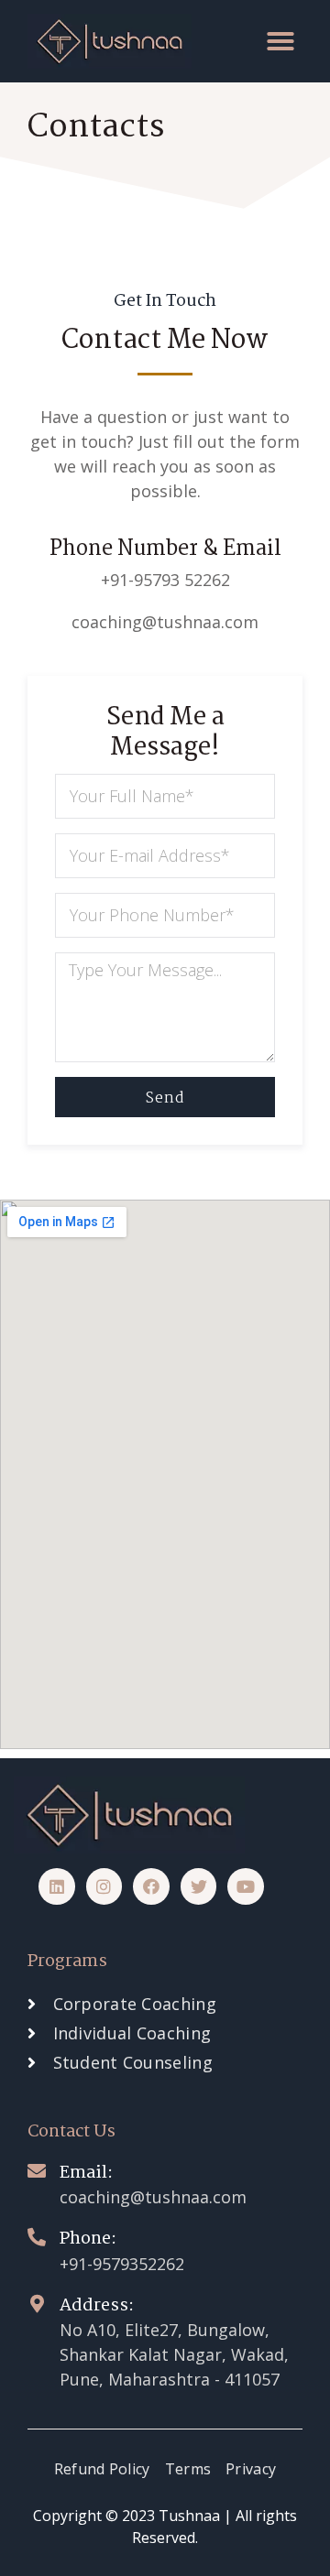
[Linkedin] (57, 1886)
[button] (280, 41)
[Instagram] (104, 1886)
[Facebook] (151, 1886)
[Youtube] (246, 1886)
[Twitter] (199, 1886)
